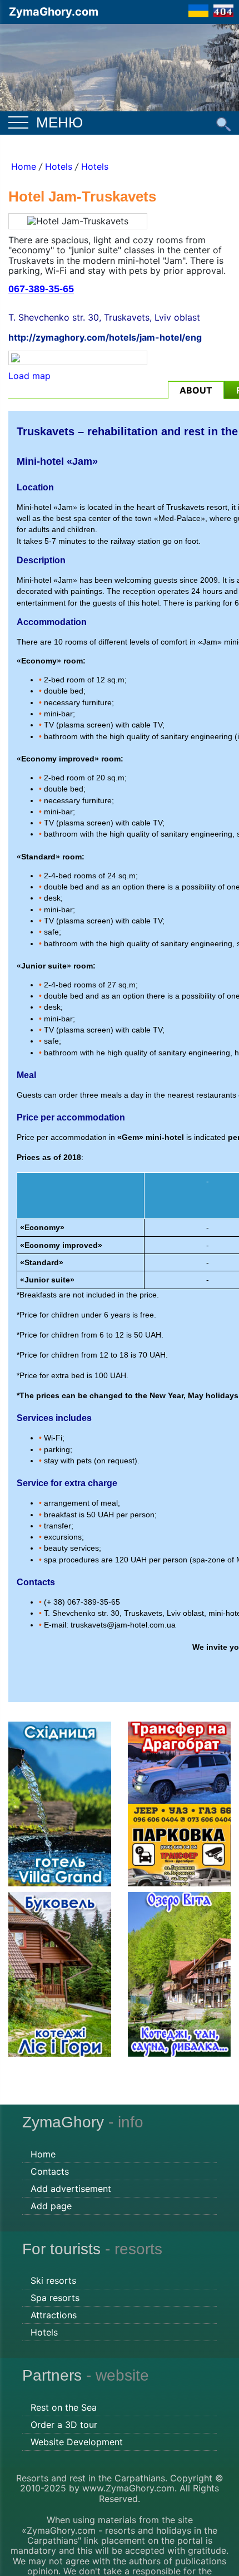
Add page (51, 2206)
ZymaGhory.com (54, 12)
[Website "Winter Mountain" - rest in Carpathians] (198, 10)
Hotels (59, 166)
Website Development (77, 2442)
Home (24, 166)
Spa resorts (55, 2298)
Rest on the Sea (64, 2407)
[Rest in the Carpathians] (120, 66)
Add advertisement (71, 2189)
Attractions (54, 2315)
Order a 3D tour (64, 2425)
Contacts (50, 2171)
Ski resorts (53, 2280)
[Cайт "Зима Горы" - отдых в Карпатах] (223, 10)
